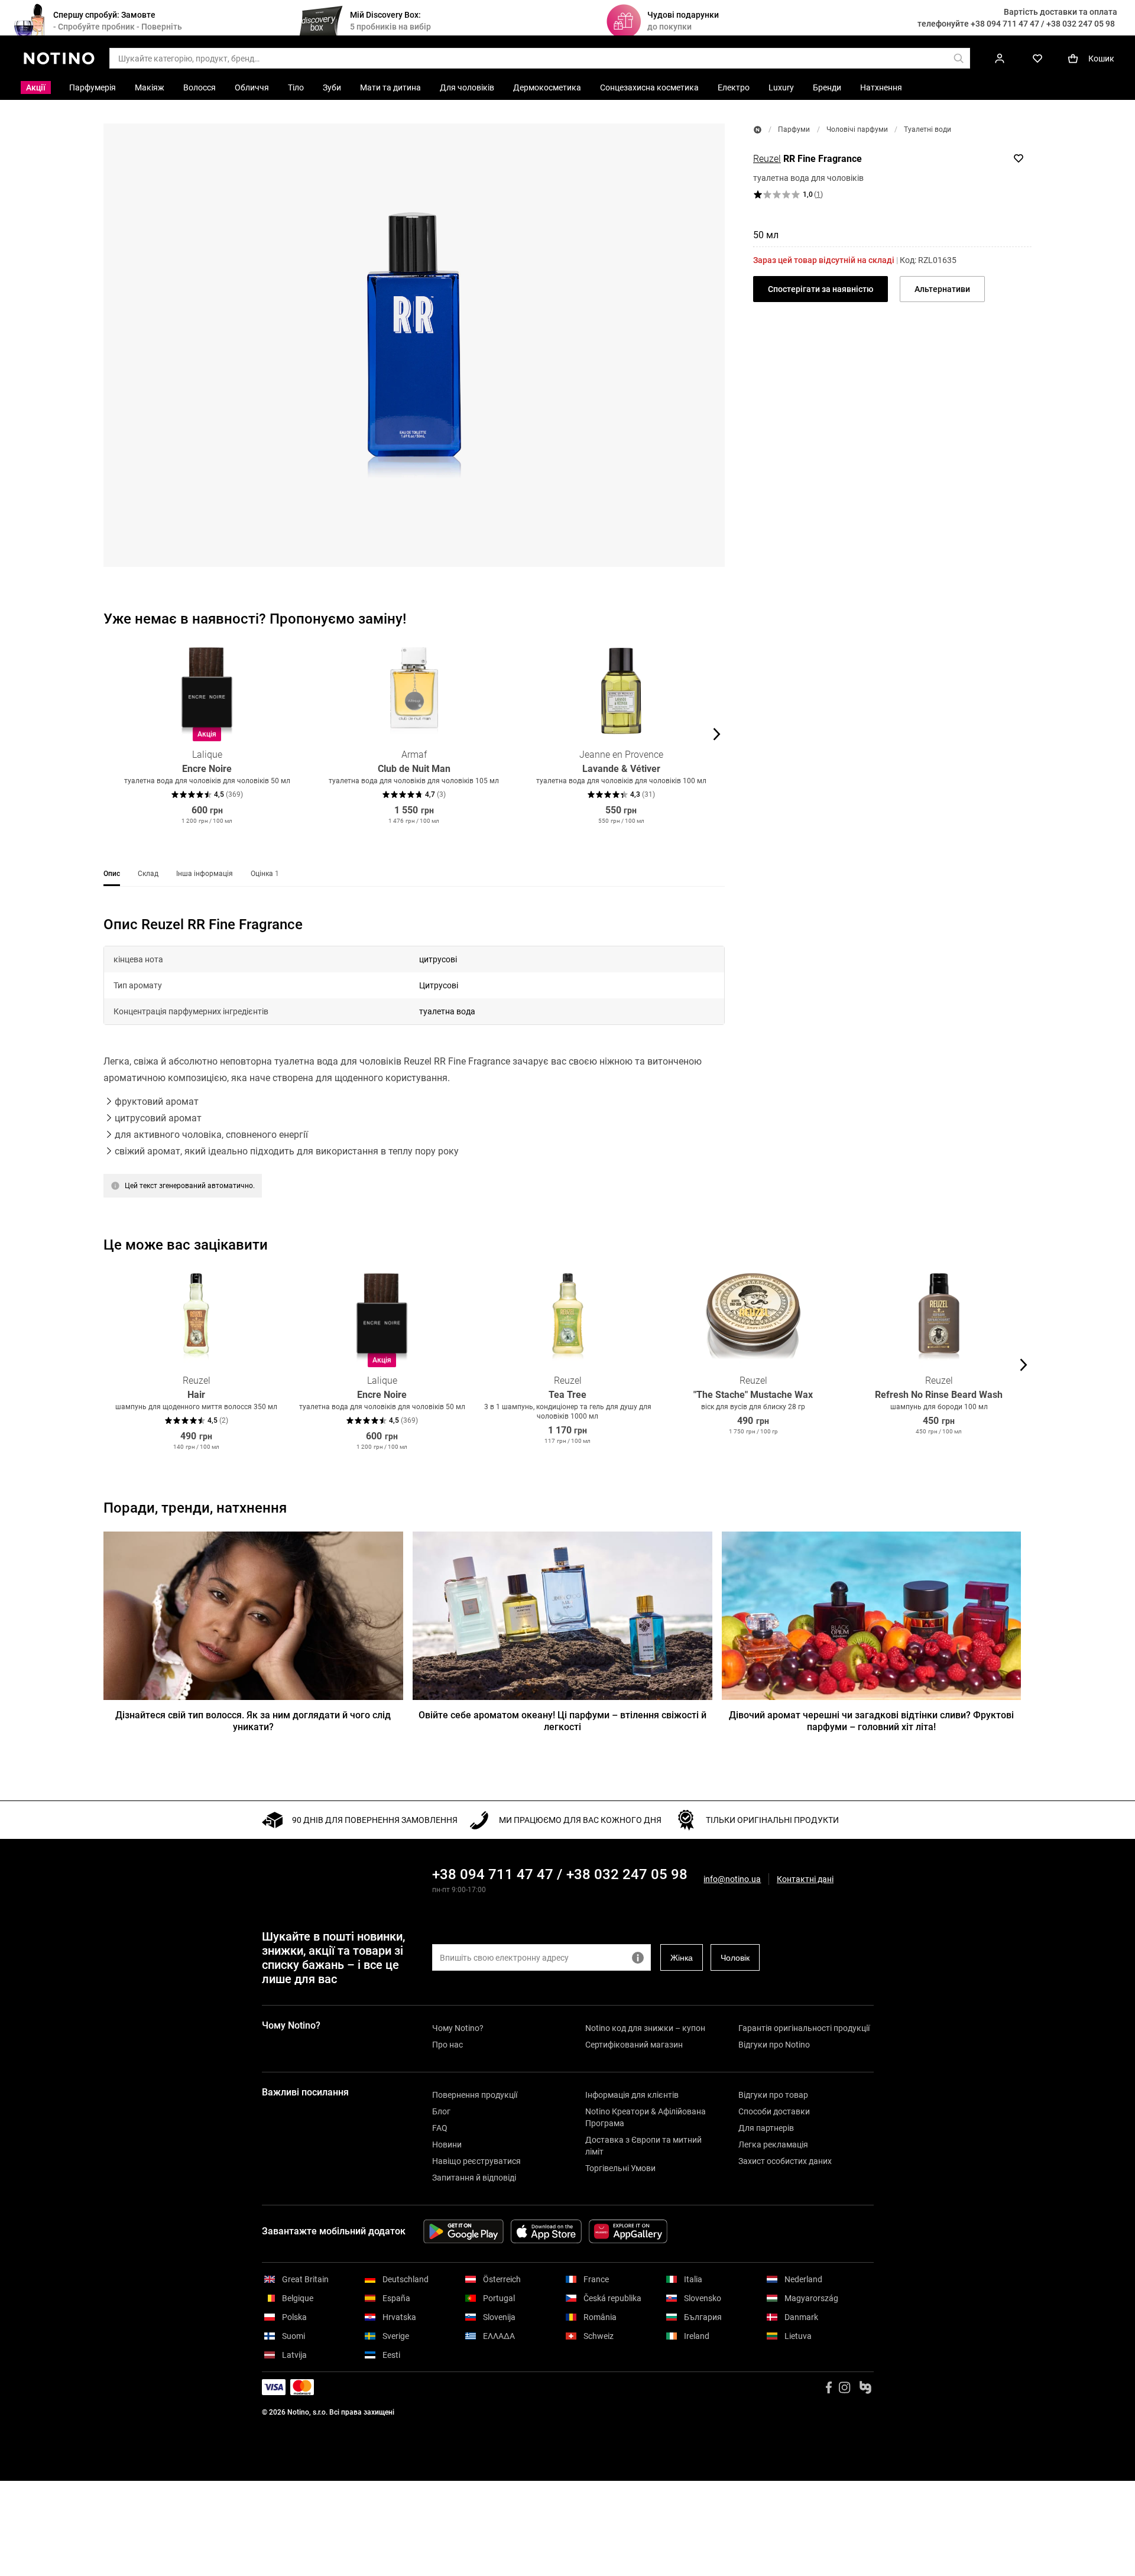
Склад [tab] (148, 874)
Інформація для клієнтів (632, 2095)
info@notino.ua (732, 1879)
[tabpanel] (414, 1072)
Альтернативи (942, 289)
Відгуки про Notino (774, 2045)
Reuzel (767, 159)
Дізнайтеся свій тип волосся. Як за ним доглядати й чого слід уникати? (253, 1721)
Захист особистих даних (785, 2161)
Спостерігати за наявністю (821, 289)
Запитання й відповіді (474, 2178)
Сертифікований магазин (634, 2045)
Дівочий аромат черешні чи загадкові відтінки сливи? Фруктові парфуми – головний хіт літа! (871, 1721)
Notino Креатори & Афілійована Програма (646, 2117)
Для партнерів (766, 2128)
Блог (441, 2111)
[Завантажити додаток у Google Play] (463, 2231)
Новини (447, 2144)
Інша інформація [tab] (205, 874)
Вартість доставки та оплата (1061, 12)
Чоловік (735, 1958)
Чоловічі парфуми (857, 129)
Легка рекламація (773, 2144)
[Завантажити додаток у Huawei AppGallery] (628, 2231)
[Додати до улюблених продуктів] (1019, 158)
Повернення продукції (475, 2095)
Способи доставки (774, 2111)
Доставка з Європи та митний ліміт (643, 2146)
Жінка (682, 1958)
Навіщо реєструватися (476, 2161)
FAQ (440, 2128)
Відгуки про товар (773, 2095)
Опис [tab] (112, 874)
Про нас (447, 2045)
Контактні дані (805, 1879)
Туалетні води (928, 129)
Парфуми (794, 129)
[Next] (715, 734)
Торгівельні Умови (620, 2168)
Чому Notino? (458, 2028)
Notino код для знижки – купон (645, 2028)
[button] (414, 345)
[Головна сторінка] (758, 130)
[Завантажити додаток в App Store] (546, 2231)
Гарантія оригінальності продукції (804, 2028)
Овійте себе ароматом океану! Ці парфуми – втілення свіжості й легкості (562, 1721)
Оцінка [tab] (265, 874)
